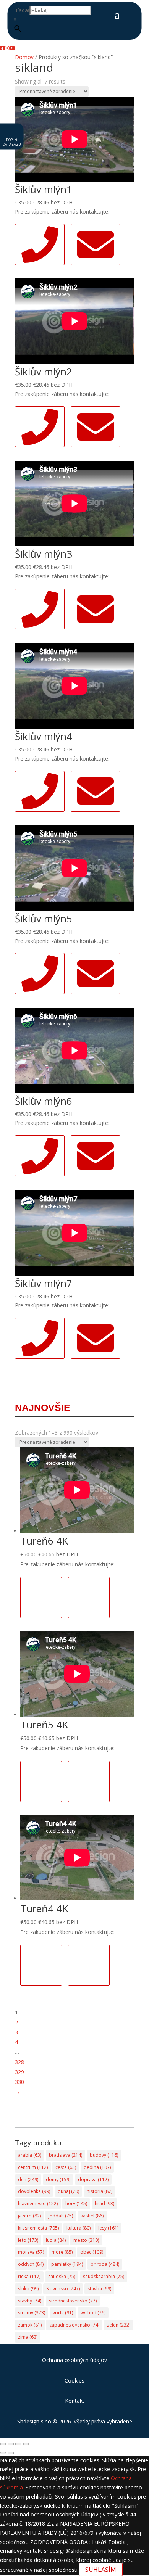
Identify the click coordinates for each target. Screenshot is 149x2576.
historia (100, 2191)
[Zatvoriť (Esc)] (26, 2444)
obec (92, 2252)
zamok (30, 2325)
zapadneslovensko (74, 2325)
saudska (62, 2276)
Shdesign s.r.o (34, 2421)
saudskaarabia (104, 2276)
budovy (104, 2155)
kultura (79, 2228)
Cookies (74, 2381)
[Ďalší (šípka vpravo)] (11, 2453)
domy (58, 2179)
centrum (33, 2167)
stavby (30, 2301)
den (28, 2179)
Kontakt (75, 2401)
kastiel (92, 2216)
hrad (104, 2204)
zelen (119, 2325)
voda (63, 2313)
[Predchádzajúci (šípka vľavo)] (3, 2453)
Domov (24, 57)
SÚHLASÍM (101, 2570)
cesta (66, 2167)
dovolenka (34, 2191)
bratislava (66, 2155)
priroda (105, 2264)
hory (76, 2204)
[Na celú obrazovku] (11, 2444)
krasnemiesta (38, 2228)
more (62, 2252)
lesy (108, 2228)
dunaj (68, 2191)
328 (19, 2062)
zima (28, 2337)
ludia (56, 2240)
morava (31, 2252)
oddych (31, 2264)
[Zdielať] (18, 2444)
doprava (93, 2179)
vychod (93, 2313)
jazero (29, 2216)
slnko (28, 2289)
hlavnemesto (38, 2204)
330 (19, 2082)
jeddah (61, 2216)
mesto (86, 2240)
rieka (29, 2276)
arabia (30, 2155)
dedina (97, 2167)
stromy (32, 2313)
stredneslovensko (73, 2301)
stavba (99, 2289)
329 (19, 2072)
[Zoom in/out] (3, 2444)
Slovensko (63, 2289)
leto (28, 2240)
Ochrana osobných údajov (74, 2360)
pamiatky (67, 2264)
